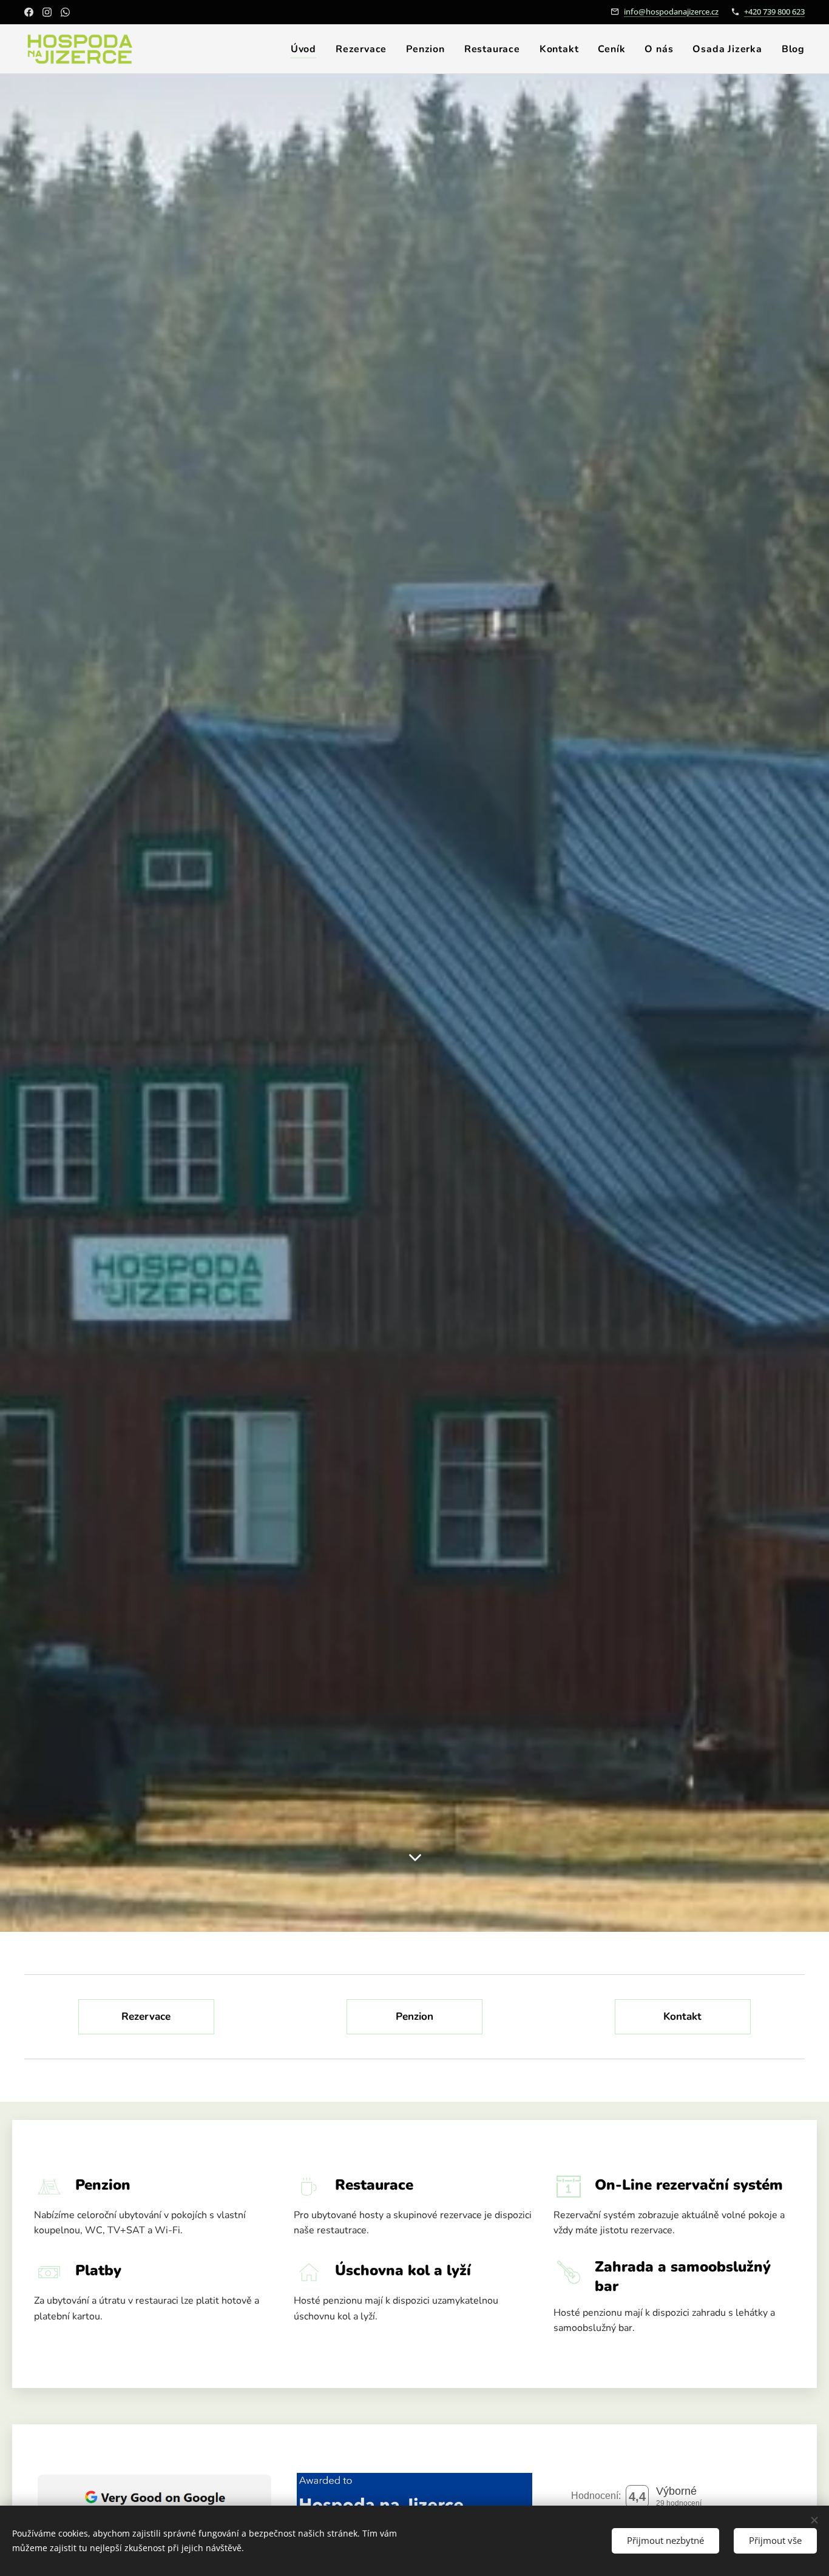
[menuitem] (307, 49)
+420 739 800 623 (774, 12)
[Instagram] (47, 12)
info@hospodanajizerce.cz (671, 12)
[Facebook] (29, 12)
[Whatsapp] (65, 12)
